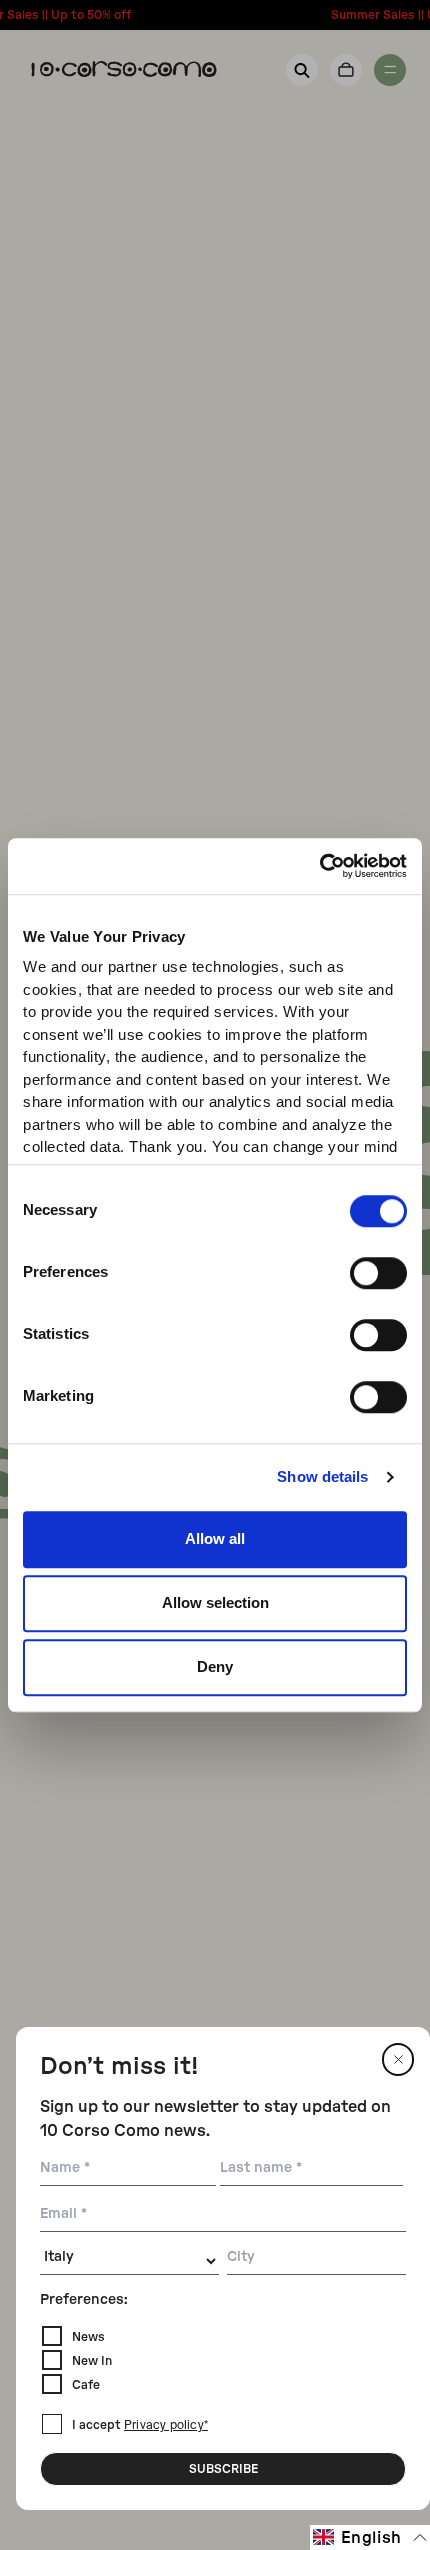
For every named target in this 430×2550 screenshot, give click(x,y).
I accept (140, 2425)
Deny (215, 1666)
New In (92, 2361)
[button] (370, 2537)
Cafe (86, 2385)
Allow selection (215, 1602)
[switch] (378, 1273)
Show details (322, 1476)
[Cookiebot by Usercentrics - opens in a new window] (319, 866)
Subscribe (223, 2469)
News (88, 2337)
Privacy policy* (166, 2426)
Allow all (215, 1538)
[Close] (398, 2059)
